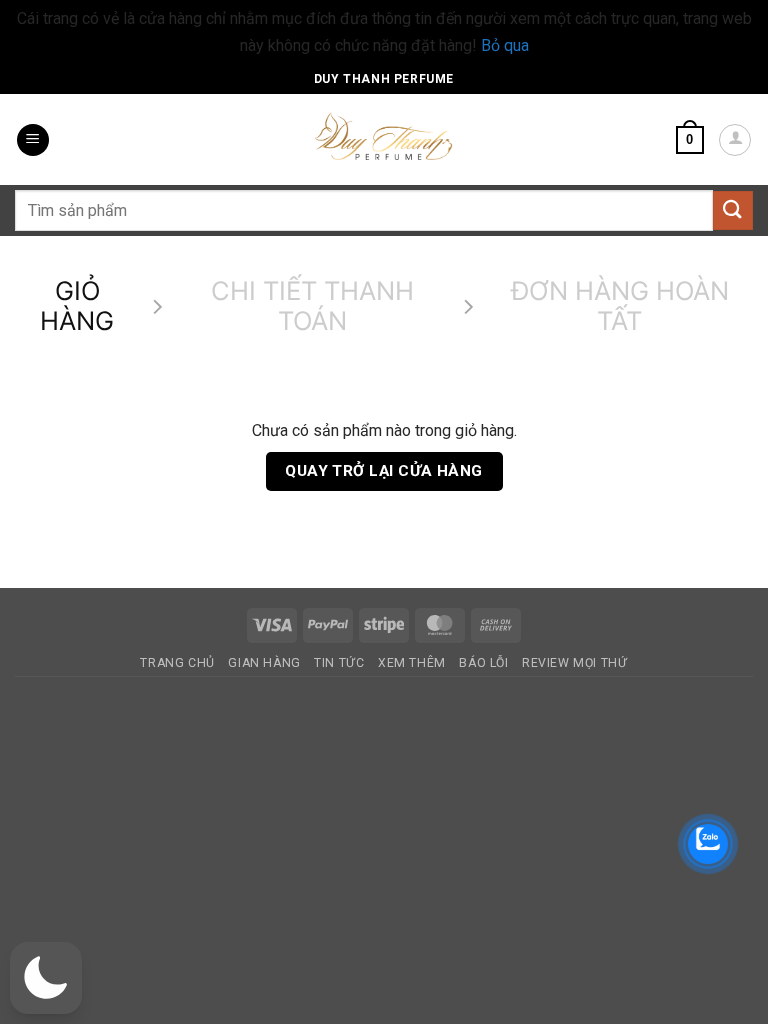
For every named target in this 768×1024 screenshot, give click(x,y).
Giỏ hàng (77, 306)
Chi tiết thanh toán (312, 306)
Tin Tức (339, 663)
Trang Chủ (177, 663)
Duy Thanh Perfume (384, 79)
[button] (33, 140)
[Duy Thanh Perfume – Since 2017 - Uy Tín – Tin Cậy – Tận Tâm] (384, 135)
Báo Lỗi (483, 663)
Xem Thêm (412, 663)
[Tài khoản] (735, 140)
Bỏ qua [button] (505, 45)
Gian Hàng (264, 663)
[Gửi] (733, 210)
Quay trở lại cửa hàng (384, 471)
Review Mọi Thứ (575, 663)
